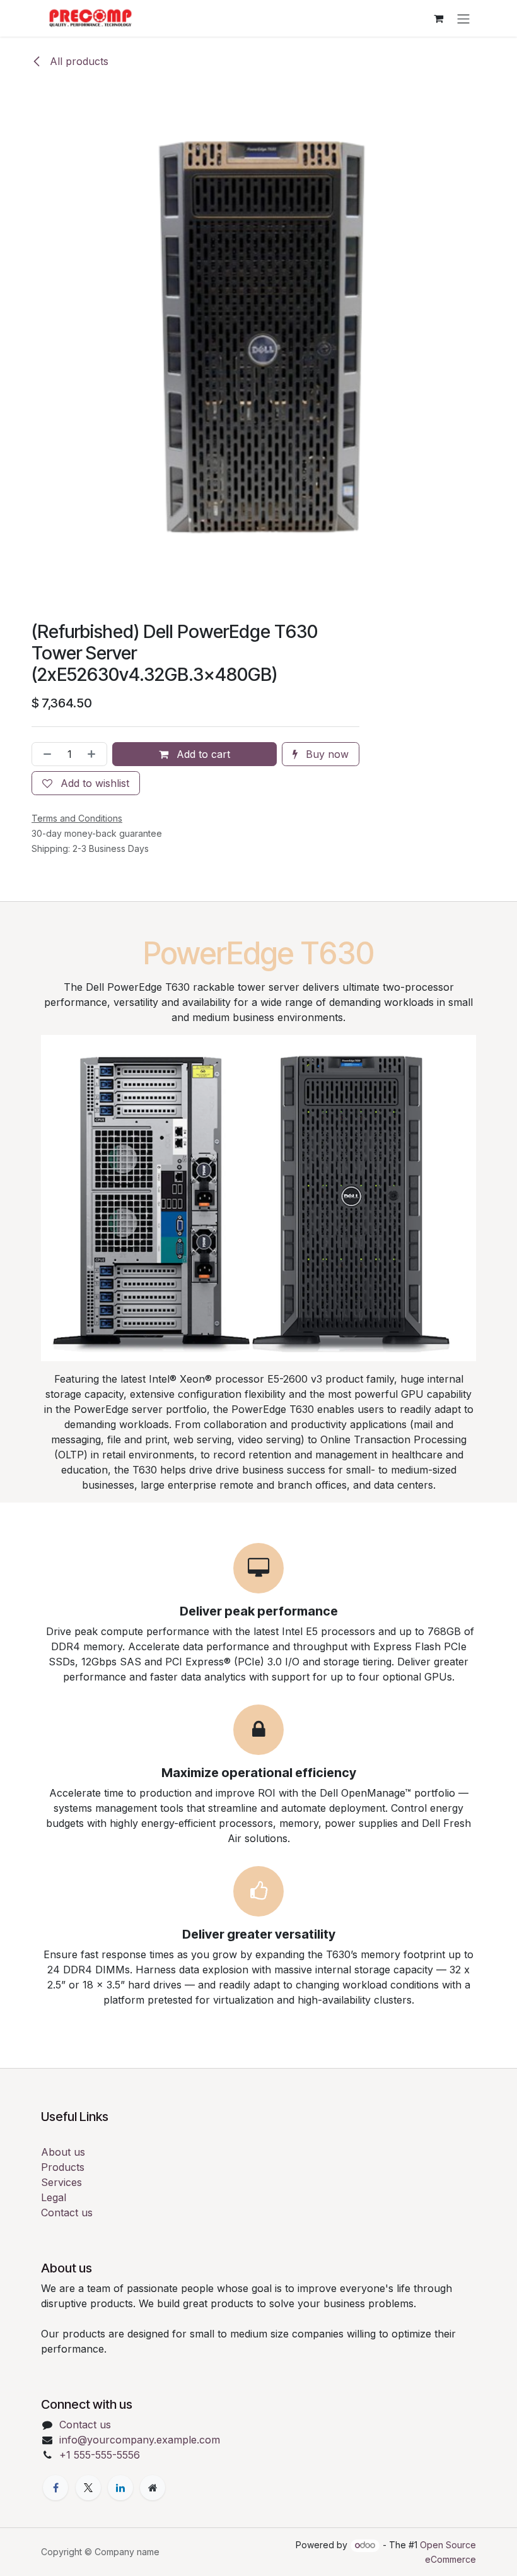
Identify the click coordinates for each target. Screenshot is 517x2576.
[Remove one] (45, 754)
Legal (54, 2197)
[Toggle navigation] (463, 18)
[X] (88, 2488)
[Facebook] (55, 2488)
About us (63, 2152)
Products (63, 2167)
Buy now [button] (326, 754)
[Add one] (94, 754)
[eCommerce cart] (438, 18)
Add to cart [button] (202, 754)
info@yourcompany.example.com (140, 2440)
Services (61, 2182)
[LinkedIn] (120, 2488)
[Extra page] (153, 2488)
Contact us (67, 2213)
